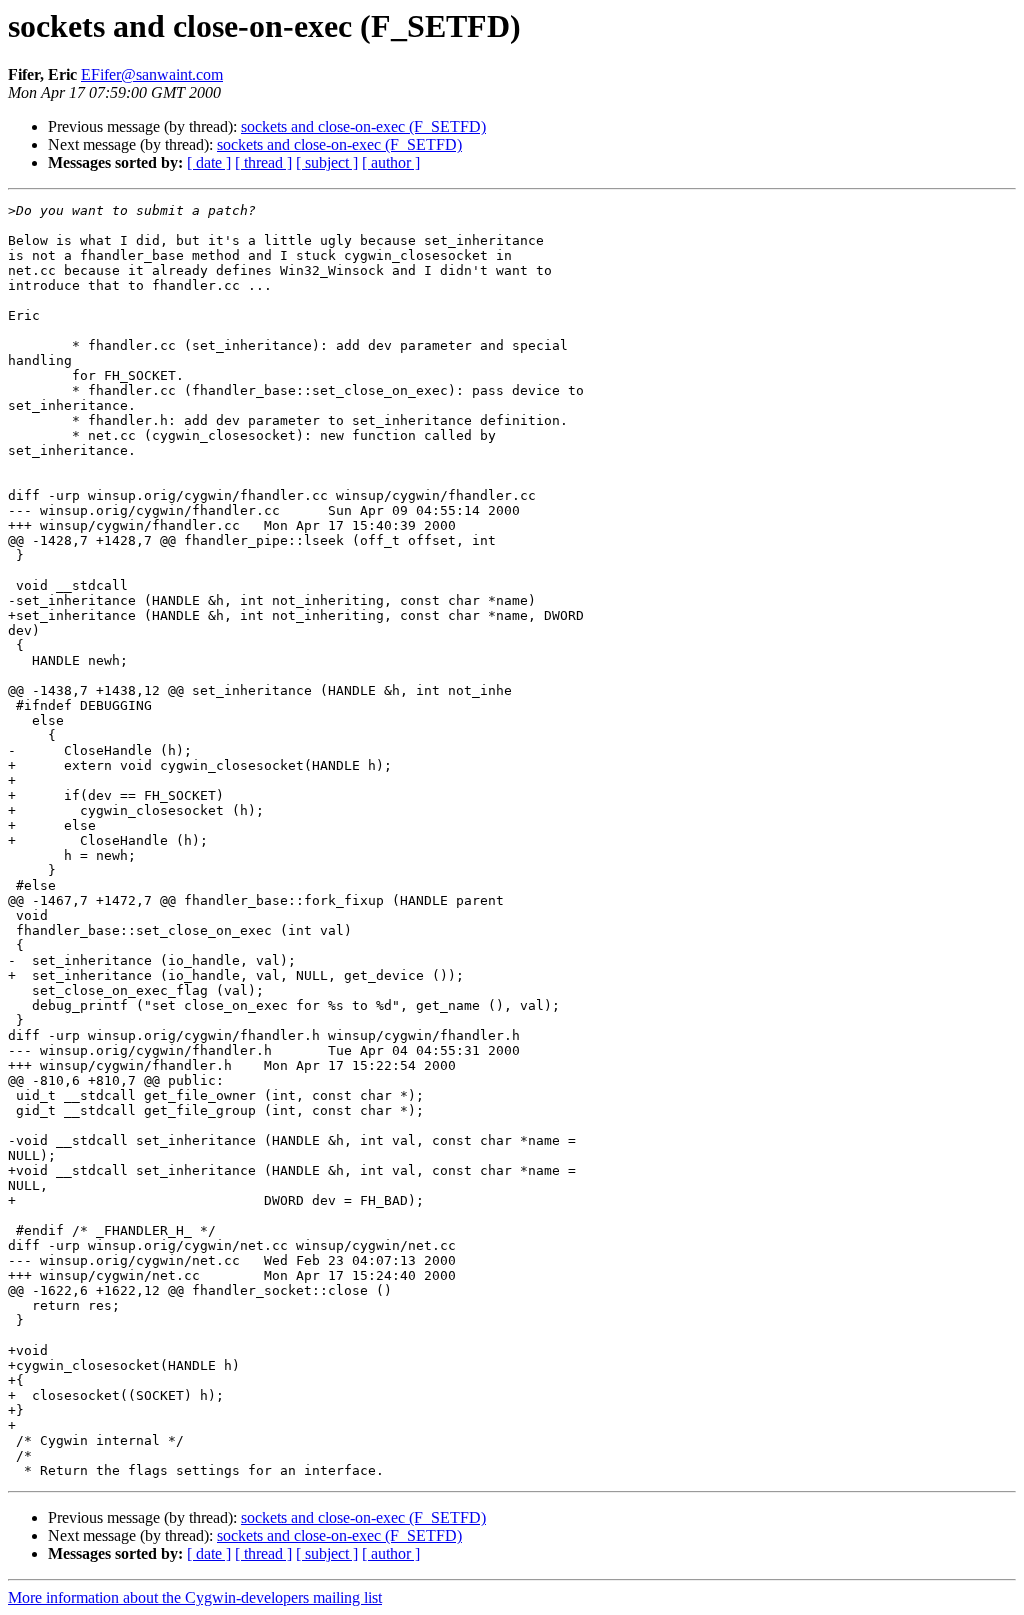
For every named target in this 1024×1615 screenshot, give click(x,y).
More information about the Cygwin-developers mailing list (195, 1597)
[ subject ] (327, 162)
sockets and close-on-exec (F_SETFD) (363, 126)
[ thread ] (263, 162)
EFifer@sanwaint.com (152, 74)
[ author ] (391, 162)
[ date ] (209, 162)
